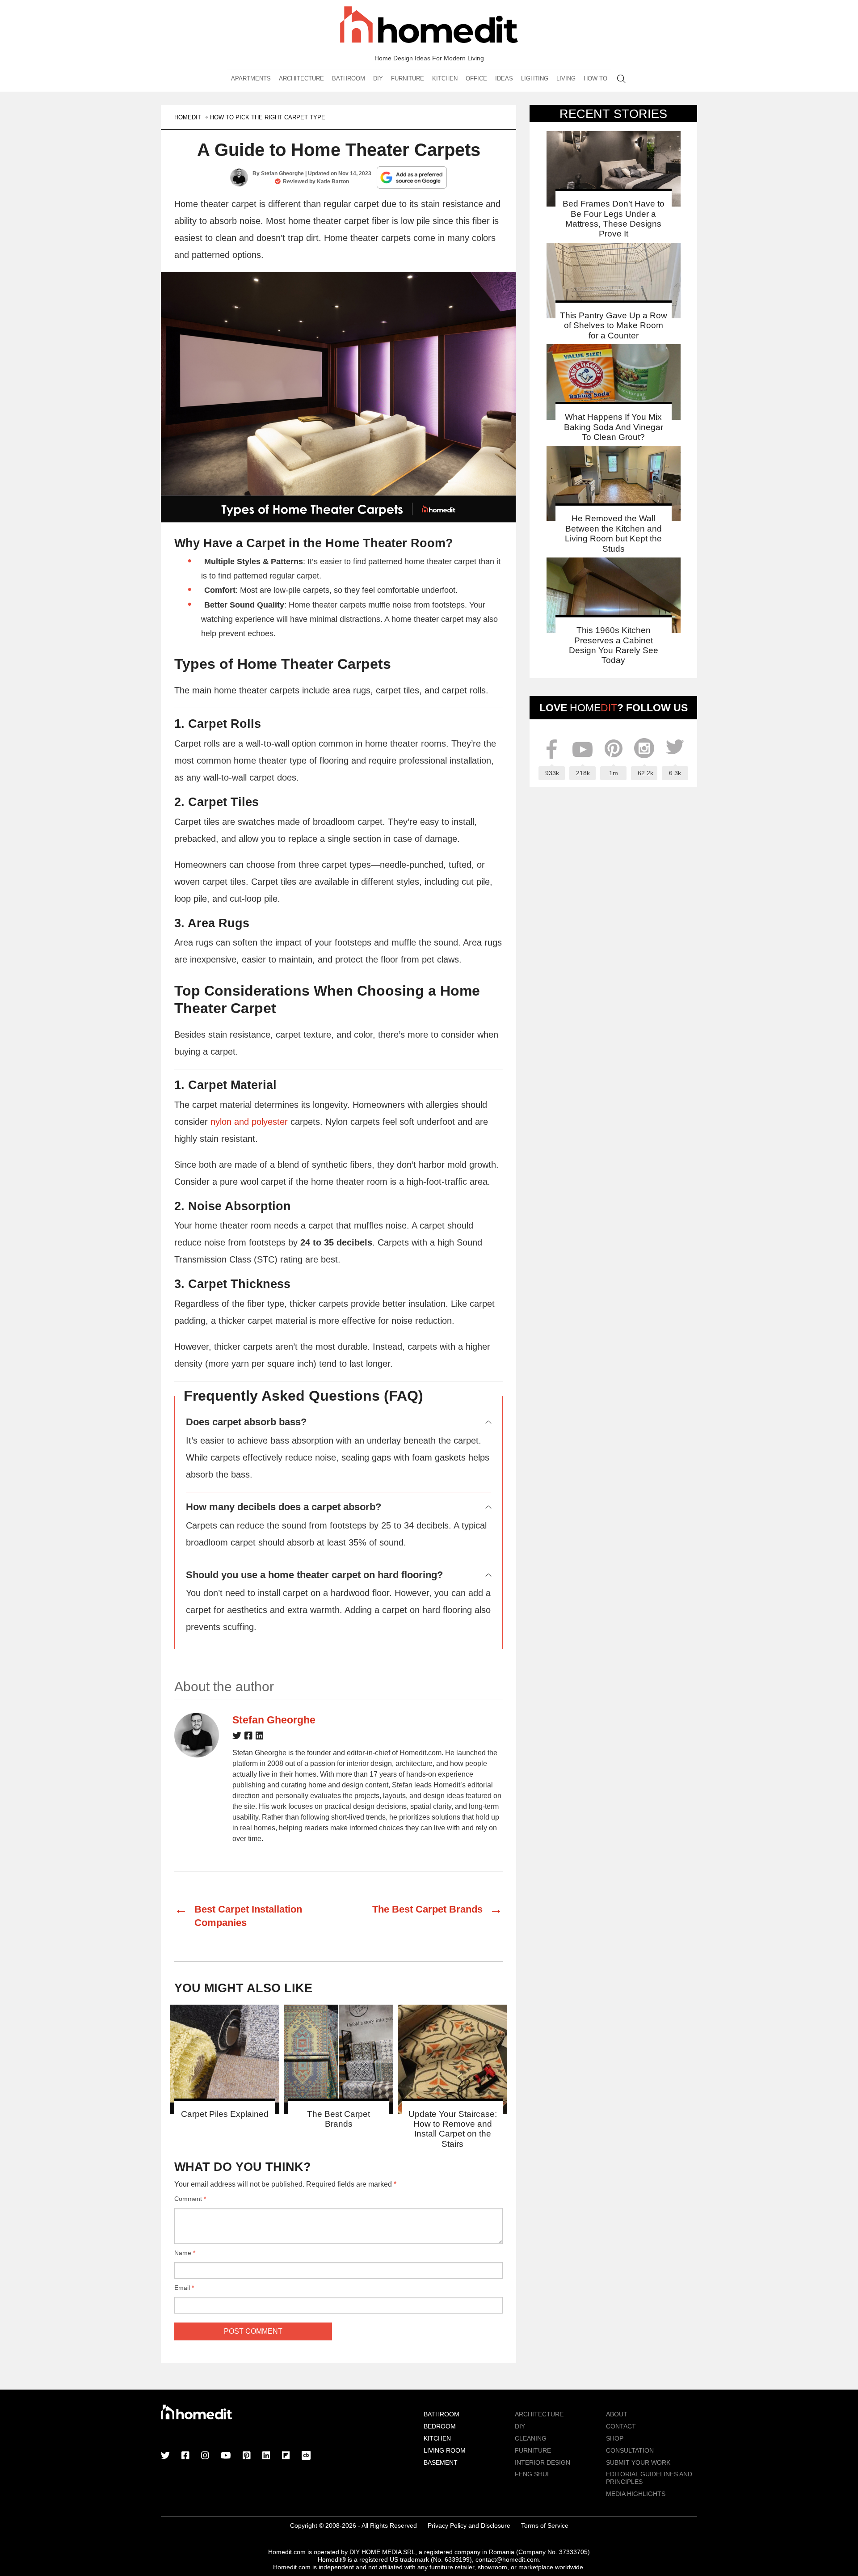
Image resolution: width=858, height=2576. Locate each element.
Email (184, 2288)
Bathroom (349, 78)
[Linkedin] (260, 1737)
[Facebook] (248, 1737)
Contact (621, 2426)
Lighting (535, 78)
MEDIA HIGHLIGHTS (636, 2494)
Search (621, 79)
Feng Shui (532, 2474)
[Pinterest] (247, 2456)
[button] (339, 397)
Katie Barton (333, 182)
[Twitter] (237, 1737)
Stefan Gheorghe (282, 173)
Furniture (408, 78)
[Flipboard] (286, 2456)
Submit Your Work (638, 2462)
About (617, 2414)
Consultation (630, 2450)
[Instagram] (205, 2456)
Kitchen (445, 78)
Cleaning (531, 2438)
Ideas (504, 78)
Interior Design (543, 2462)
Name (185, 2253)
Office (476, 78)
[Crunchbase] (306, 2456)
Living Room (445, 2450)
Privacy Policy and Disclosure (469, 2525)
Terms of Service (545, 2525)
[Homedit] (429, 26)
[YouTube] (226, 2456)
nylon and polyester (249, 1122)
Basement (441, 2462)
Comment (190, 2199)
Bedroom (440, 2426)
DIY (378, 78)
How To (595, 78)
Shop (615, 2438)
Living (566, 78)
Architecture (301, 78)
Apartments (251, 78)
